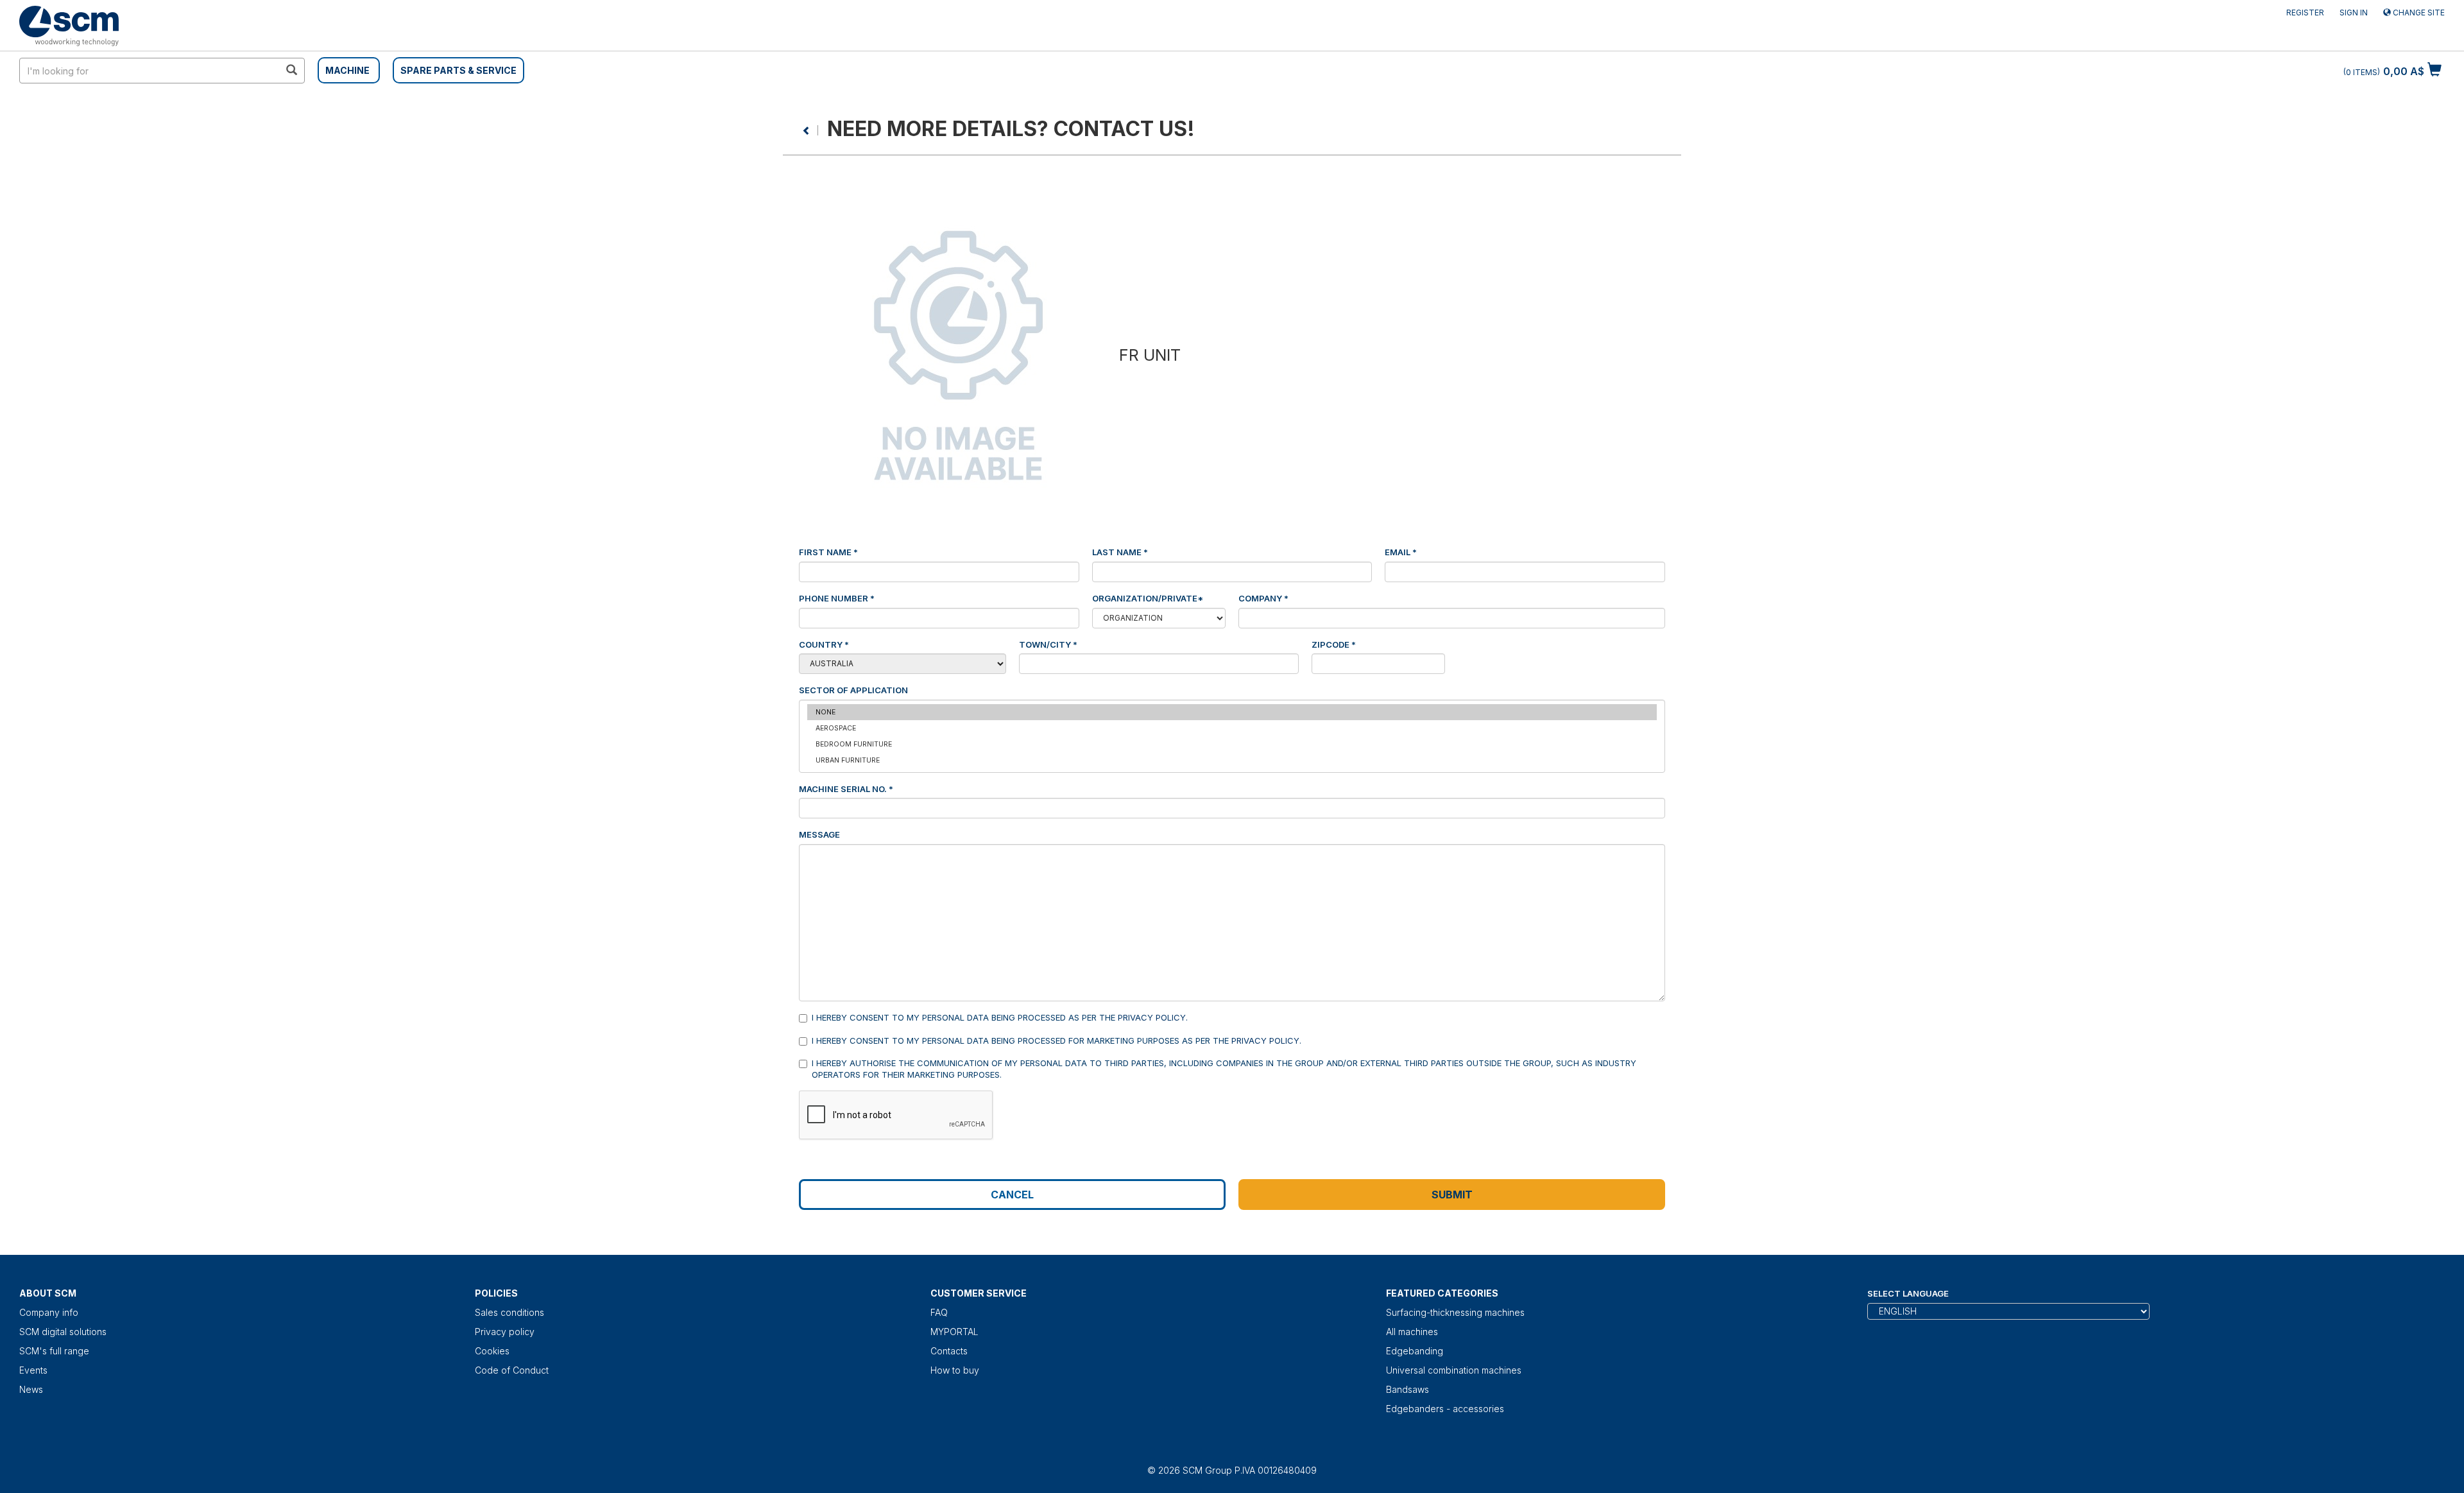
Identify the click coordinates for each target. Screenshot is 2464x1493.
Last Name (1120, 552)
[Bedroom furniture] (1232, 744)
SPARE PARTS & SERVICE (458, 70)
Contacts (949, 1351)
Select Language (1908, 1293)
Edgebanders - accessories (1445, 1409)
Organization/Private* (1148, 598)
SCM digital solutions (63, 1332)
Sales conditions (509, 1312)
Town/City (1048, 644)
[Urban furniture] (1232, 760)
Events (33, 1370)
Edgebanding (1415, 1351)
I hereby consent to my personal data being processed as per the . (1000, 1017)
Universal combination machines (1454, 1370)
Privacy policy (505, 1332)
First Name (828, 552)
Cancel (1012, 1195)
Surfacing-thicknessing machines (1455, 1312)
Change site (2418, 13)
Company (1263, 598)
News (31, 1389)
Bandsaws (1407, 1389)
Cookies (492, 1351)
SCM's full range (54, 1351)
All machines (1412, 1332)
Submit (1452, 1195)
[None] (1232, 712)
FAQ (939, 1312)
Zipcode (1334, 644)
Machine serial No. (846, 789)
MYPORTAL (954, 1332)
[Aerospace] (1232, 728)
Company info (49, 1312)
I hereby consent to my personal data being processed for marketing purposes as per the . (1057, 1040)
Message (819, 834)
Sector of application (853, 690)
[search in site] (291, 71)
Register (2305, 13)
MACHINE (347, 70)
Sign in (2354, 13)
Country (824, 644)
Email (1401, 552)
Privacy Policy (1152, 1017)
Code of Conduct (512, 1370)
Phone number (837, 598)
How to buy (955, 1370)
